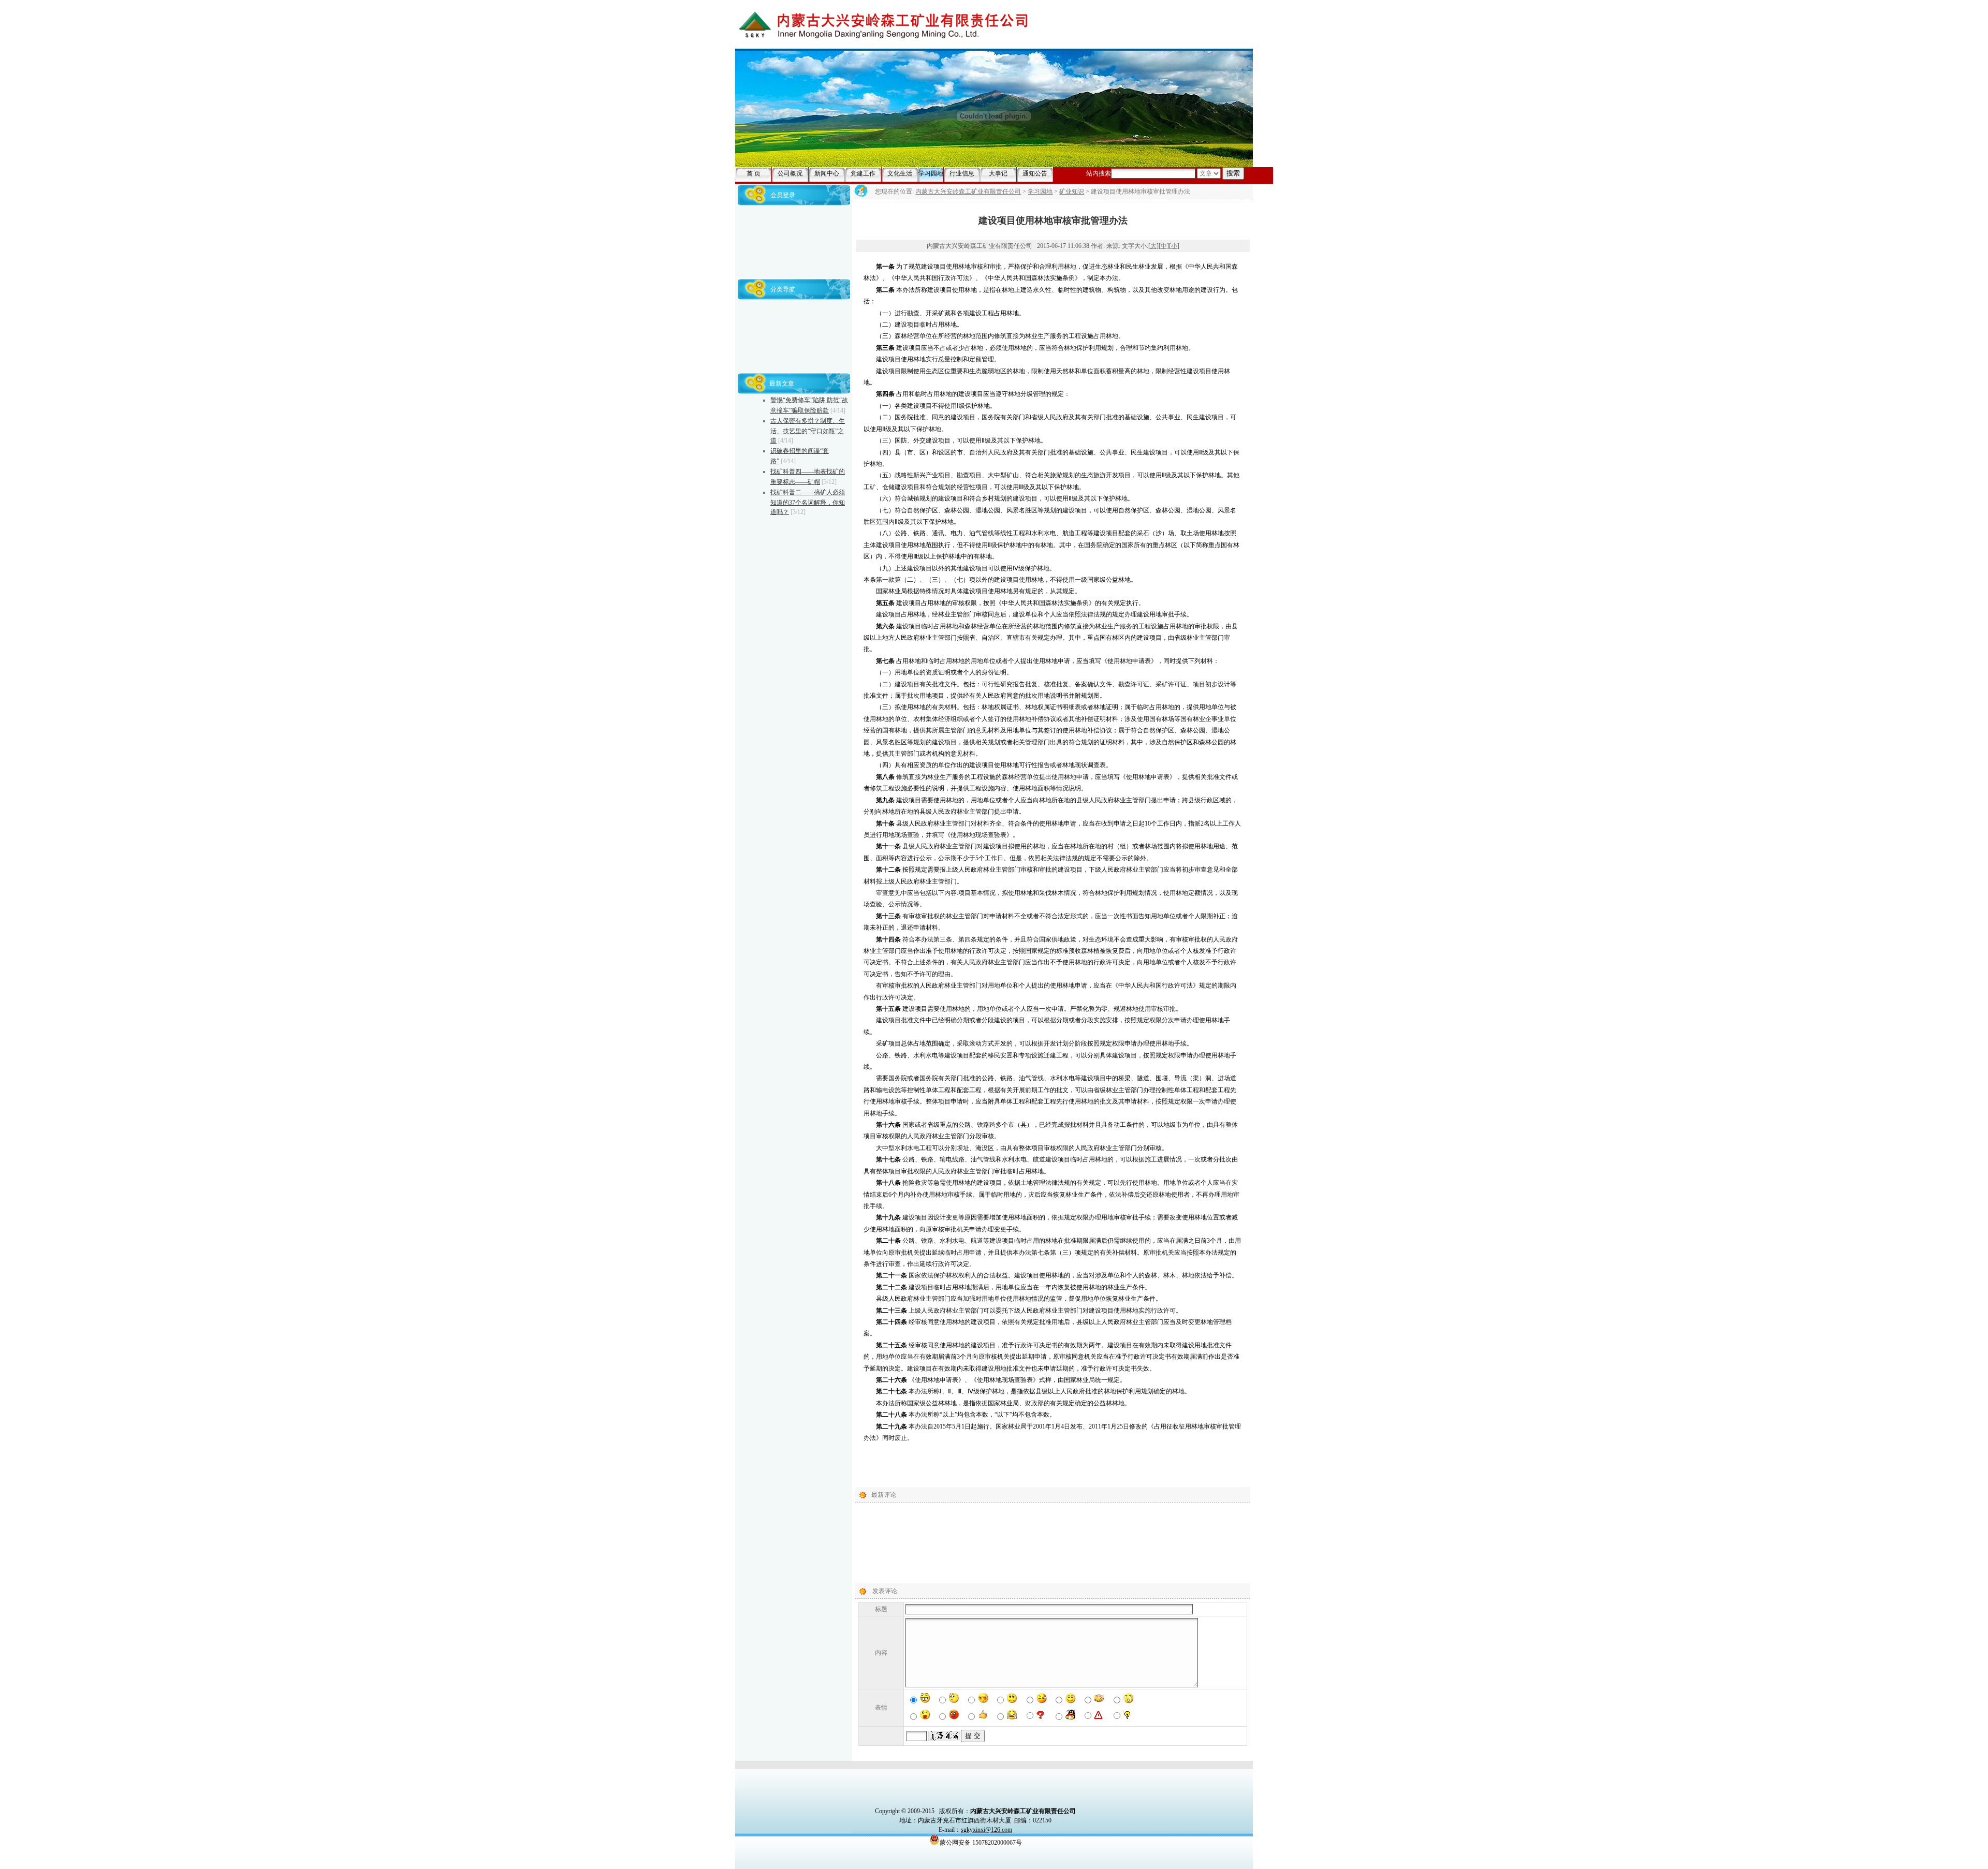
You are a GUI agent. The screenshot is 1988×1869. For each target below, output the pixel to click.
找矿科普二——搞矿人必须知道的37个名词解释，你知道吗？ (808, 502)
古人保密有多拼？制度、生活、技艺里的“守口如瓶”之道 (808, 431)
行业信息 (962, 173)
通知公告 (1035, 173)
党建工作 (863, 173)
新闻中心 (827, 173)
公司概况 (790, 173)
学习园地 (931, 173)
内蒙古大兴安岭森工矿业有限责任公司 (968, 192)
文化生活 (900, 173)
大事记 (998, 173)
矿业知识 (1072, 192)
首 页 (754, 173)
